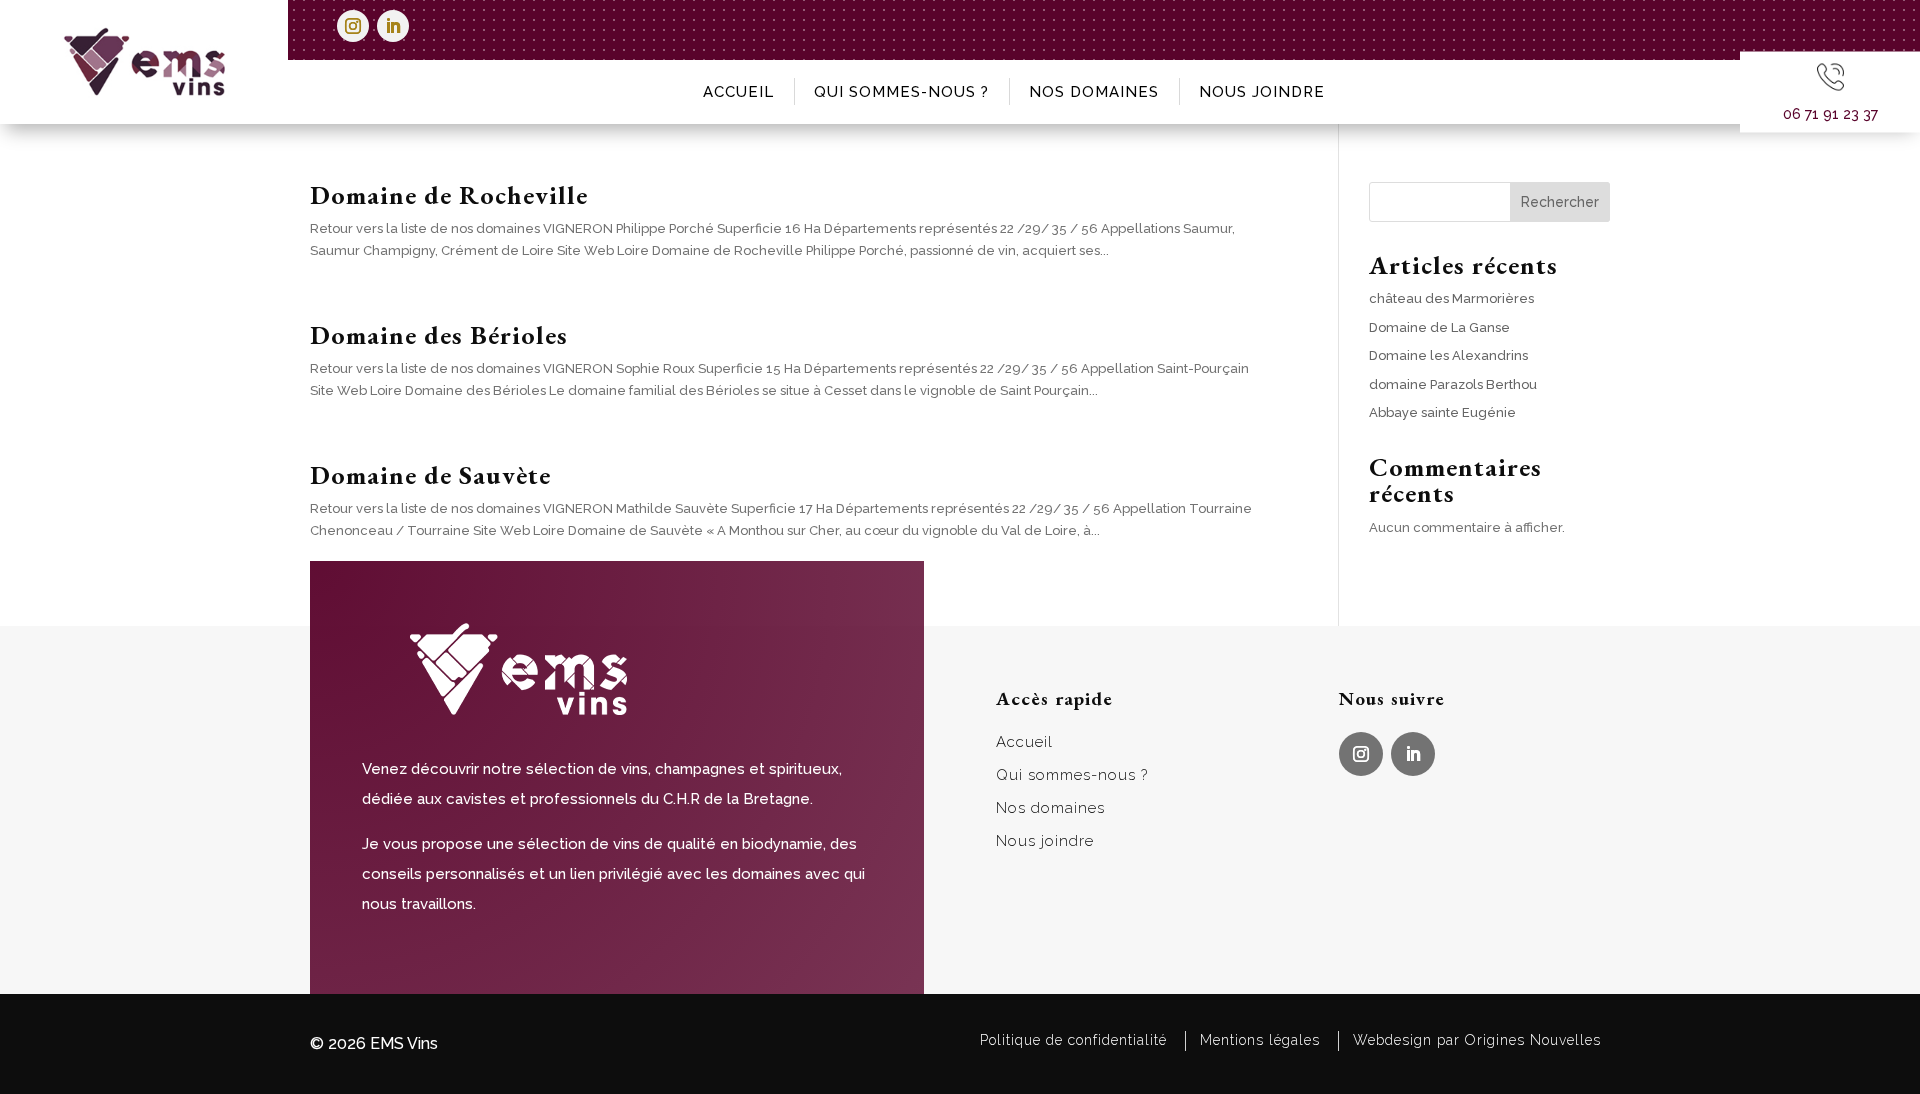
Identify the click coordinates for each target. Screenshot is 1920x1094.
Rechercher (1560, 202)
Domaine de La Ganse (1439, 327)
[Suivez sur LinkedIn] (393, 26)
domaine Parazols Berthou (1453, 384)
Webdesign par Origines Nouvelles (1477, 1040)
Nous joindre (1262, 92)
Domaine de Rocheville (449, 195)
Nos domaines (1094, 92)
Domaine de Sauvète (430, 475)
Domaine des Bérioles (439, 335)
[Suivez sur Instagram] (353, 26)
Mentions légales (1260, 1040)
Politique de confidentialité (1073, 1040)
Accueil (738, 92)
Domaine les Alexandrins (1448, 355)
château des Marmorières (1451, 298)
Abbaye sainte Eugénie (1442, 412)
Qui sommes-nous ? (901, 92)
